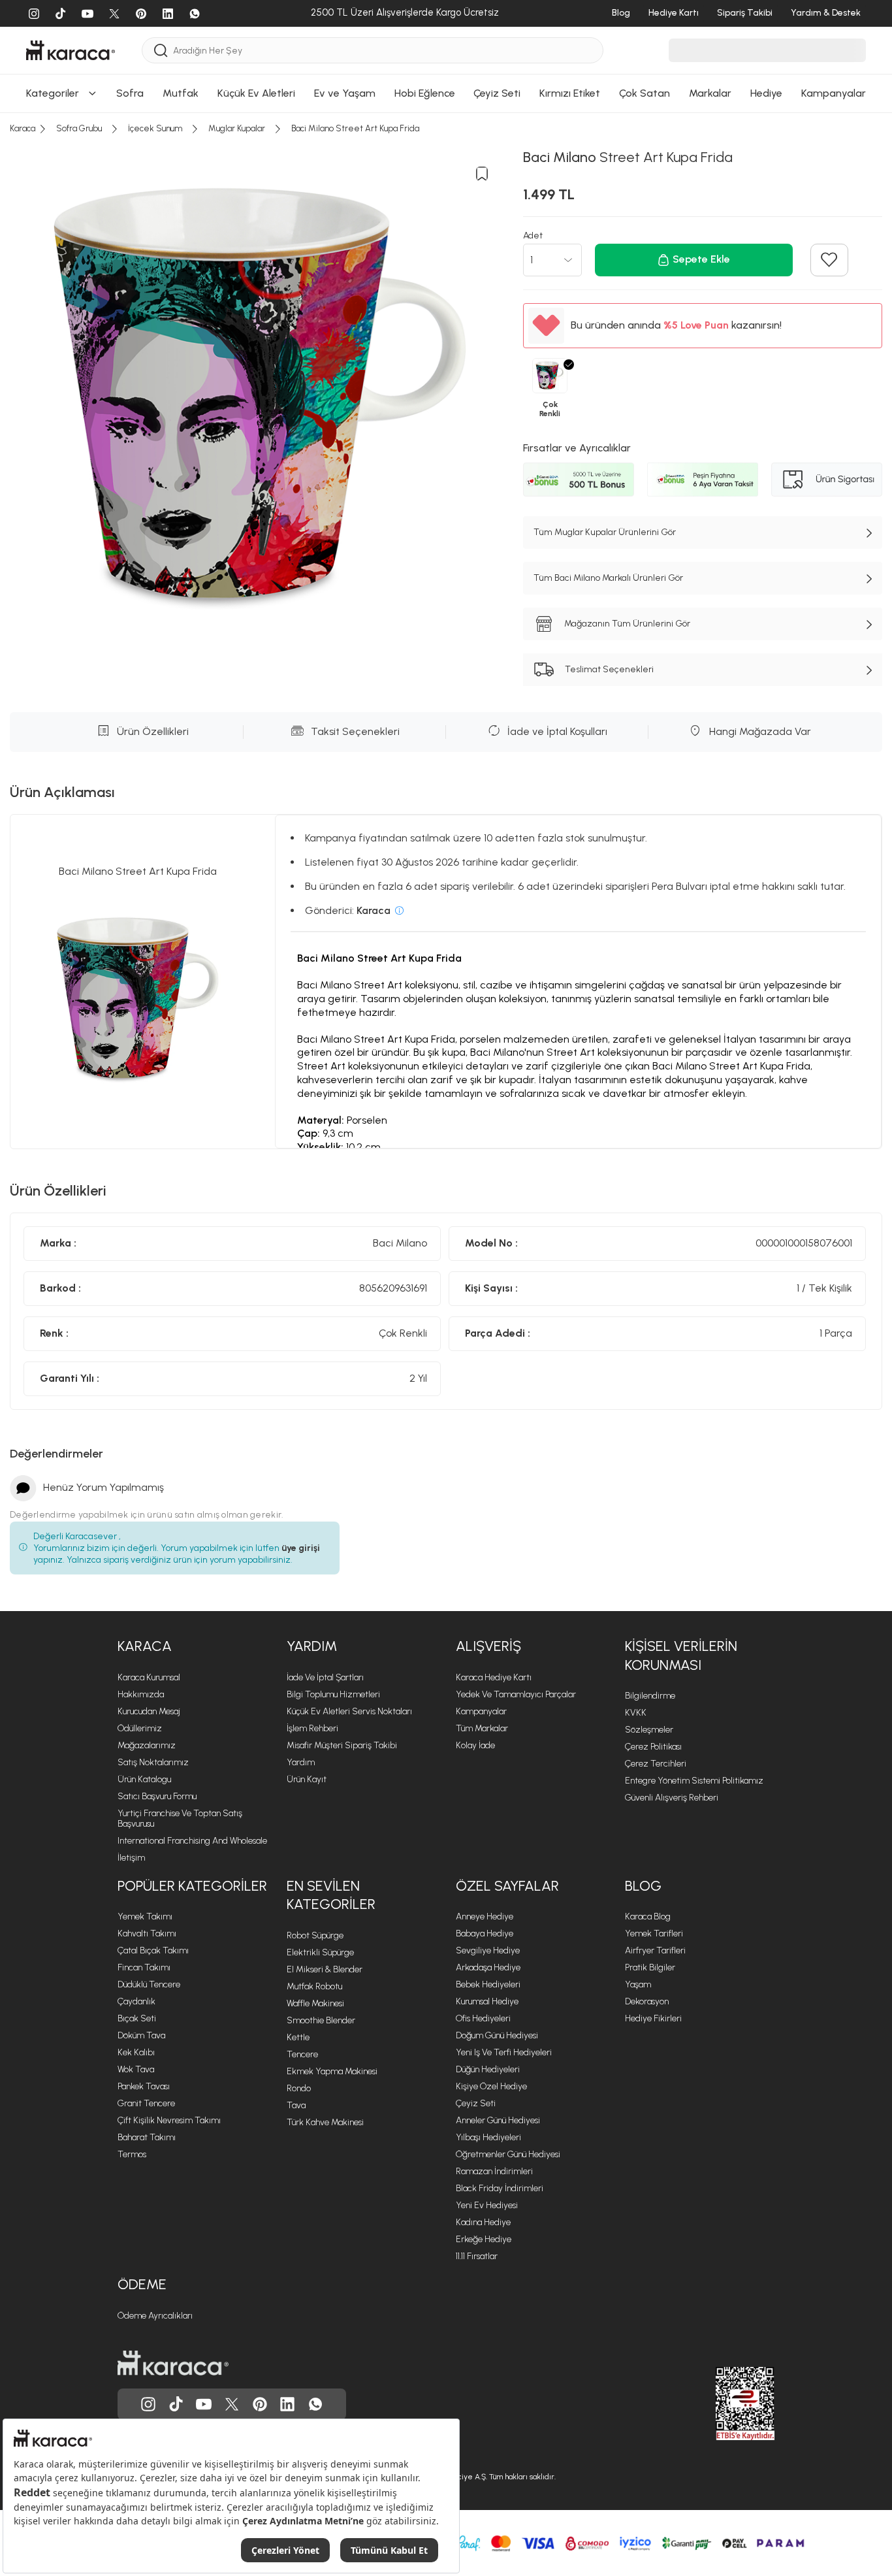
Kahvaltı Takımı (147, 1933)
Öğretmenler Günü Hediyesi (508, 2154)
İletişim (131, 1858)
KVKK (636, 1713)
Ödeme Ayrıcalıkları (155, 2316)
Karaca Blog (648, 1916)
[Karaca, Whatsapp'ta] (315, 2404)
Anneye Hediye (485, 1916)
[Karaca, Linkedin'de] (287, 2404)
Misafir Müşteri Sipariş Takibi (342, 1745)
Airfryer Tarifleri (655, 1950)
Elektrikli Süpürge (320, 1952)
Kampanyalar (481, 1711)
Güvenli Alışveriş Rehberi (672, 1798)
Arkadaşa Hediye (488, 1967)
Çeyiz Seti (476, 2103)
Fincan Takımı (144, 1967)
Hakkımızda (141, 1694)
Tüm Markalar (482, 1728)
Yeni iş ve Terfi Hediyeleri (504, 2052)
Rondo (299, 2088)
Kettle (298, 2037)
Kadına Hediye (483, 2222)
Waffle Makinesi (315, 2003)
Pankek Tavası (144, 2086)
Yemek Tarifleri (654, 1933)
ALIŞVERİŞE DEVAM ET (444, 22)
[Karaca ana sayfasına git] (173, 2363)
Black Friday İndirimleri (500, 2188)
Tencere (302, 2054)
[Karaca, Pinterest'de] (260, 2404)
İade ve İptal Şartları (325, 1677)
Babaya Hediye (485, 1933)
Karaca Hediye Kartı (494, 1677)
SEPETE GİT (446, 55)
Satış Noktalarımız (153, 1762)
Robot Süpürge (315, 1935)
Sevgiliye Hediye (488, 1950)
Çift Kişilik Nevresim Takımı (169, 2120)
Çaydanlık (136, 2001)
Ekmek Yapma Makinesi (332, 2071)
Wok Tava (136, 2069)
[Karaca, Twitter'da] (232, 2404)
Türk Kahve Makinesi (325, 2122)
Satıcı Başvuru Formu (157, 1796)
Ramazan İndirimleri (494, 2171)
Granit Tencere (146, 2103)
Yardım (312, 1646)
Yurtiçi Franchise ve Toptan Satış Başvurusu (180, 1818)
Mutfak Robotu (314, 1986)
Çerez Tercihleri (656, 1764)
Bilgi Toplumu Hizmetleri (333, 1694)
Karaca (145, 1646)
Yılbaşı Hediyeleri (488, 2137)
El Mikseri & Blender (325, 1969)
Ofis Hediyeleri (483, 2018)
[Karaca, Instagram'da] (148, 2404)
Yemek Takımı (145, 1916)
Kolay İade (475, 1745)
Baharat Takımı (147, 2137)
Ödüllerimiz (140, 1728)
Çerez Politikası (653, 1747)
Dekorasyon (647, 2001)
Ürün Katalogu (144, 1779)
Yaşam (638, 1984)
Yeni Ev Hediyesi (487, 2205)
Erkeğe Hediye (484, 2239)
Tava (296, 2105)
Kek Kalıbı (136, 2052)
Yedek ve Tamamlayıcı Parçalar (516, 1694)
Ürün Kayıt (307, 1779)
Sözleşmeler (649, 1730)
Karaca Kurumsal (149, 1677)
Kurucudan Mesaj (149, 1711)
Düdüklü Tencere (149, 1984)
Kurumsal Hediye (487, 2001)
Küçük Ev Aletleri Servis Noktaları (349, 1711)
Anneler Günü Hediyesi (498, 2120)
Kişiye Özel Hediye (491, 2086)
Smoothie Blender (321, 2020)
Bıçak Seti (137, 2018)
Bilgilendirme (650, 1696)
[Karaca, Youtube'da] (204, 2404)
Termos (132, 2154)
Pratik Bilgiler (650, 1967)
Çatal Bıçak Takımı (153, 1950)
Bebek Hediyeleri (488, 1984)
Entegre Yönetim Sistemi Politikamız (694, 1781)
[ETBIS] (722, 2404)
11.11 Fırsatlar (477, 2256)
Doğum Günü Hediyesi (497, 2035)
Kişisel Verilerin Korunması (681, 1655)
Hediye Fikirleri (653, 2018)
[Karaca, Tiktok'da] (176, 2404)
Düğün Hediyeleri (488, 2069)
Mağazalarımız (147, 1745)
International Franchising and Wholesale (192, 1841)
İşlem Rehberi (312, 1728)
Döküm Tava (141, 2035)
